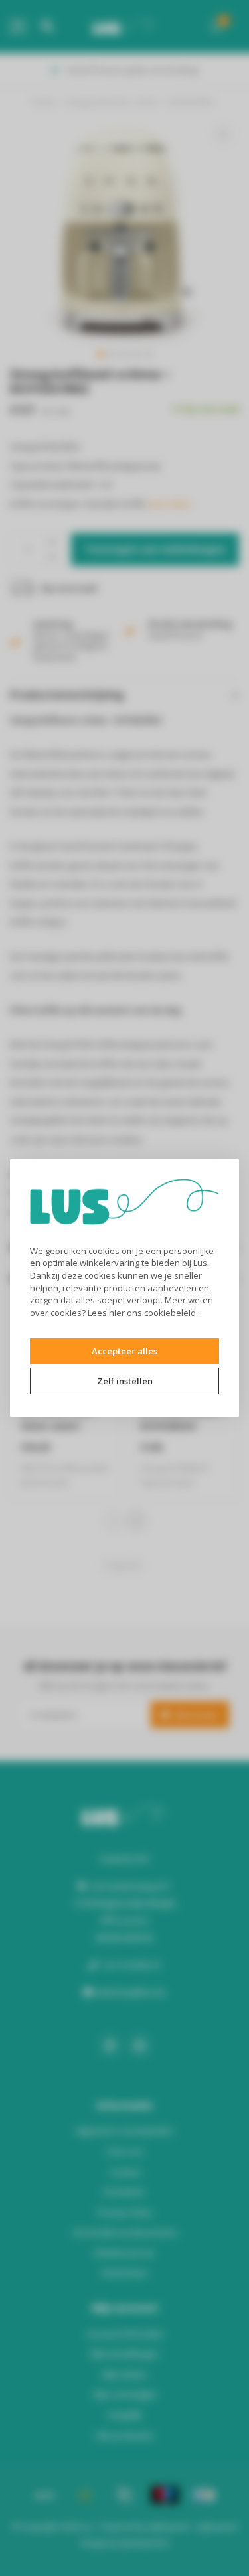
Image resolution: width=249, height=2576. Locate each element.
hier (117, 1313)
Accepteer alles (124, 1351)
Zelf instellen (125, 1381)
